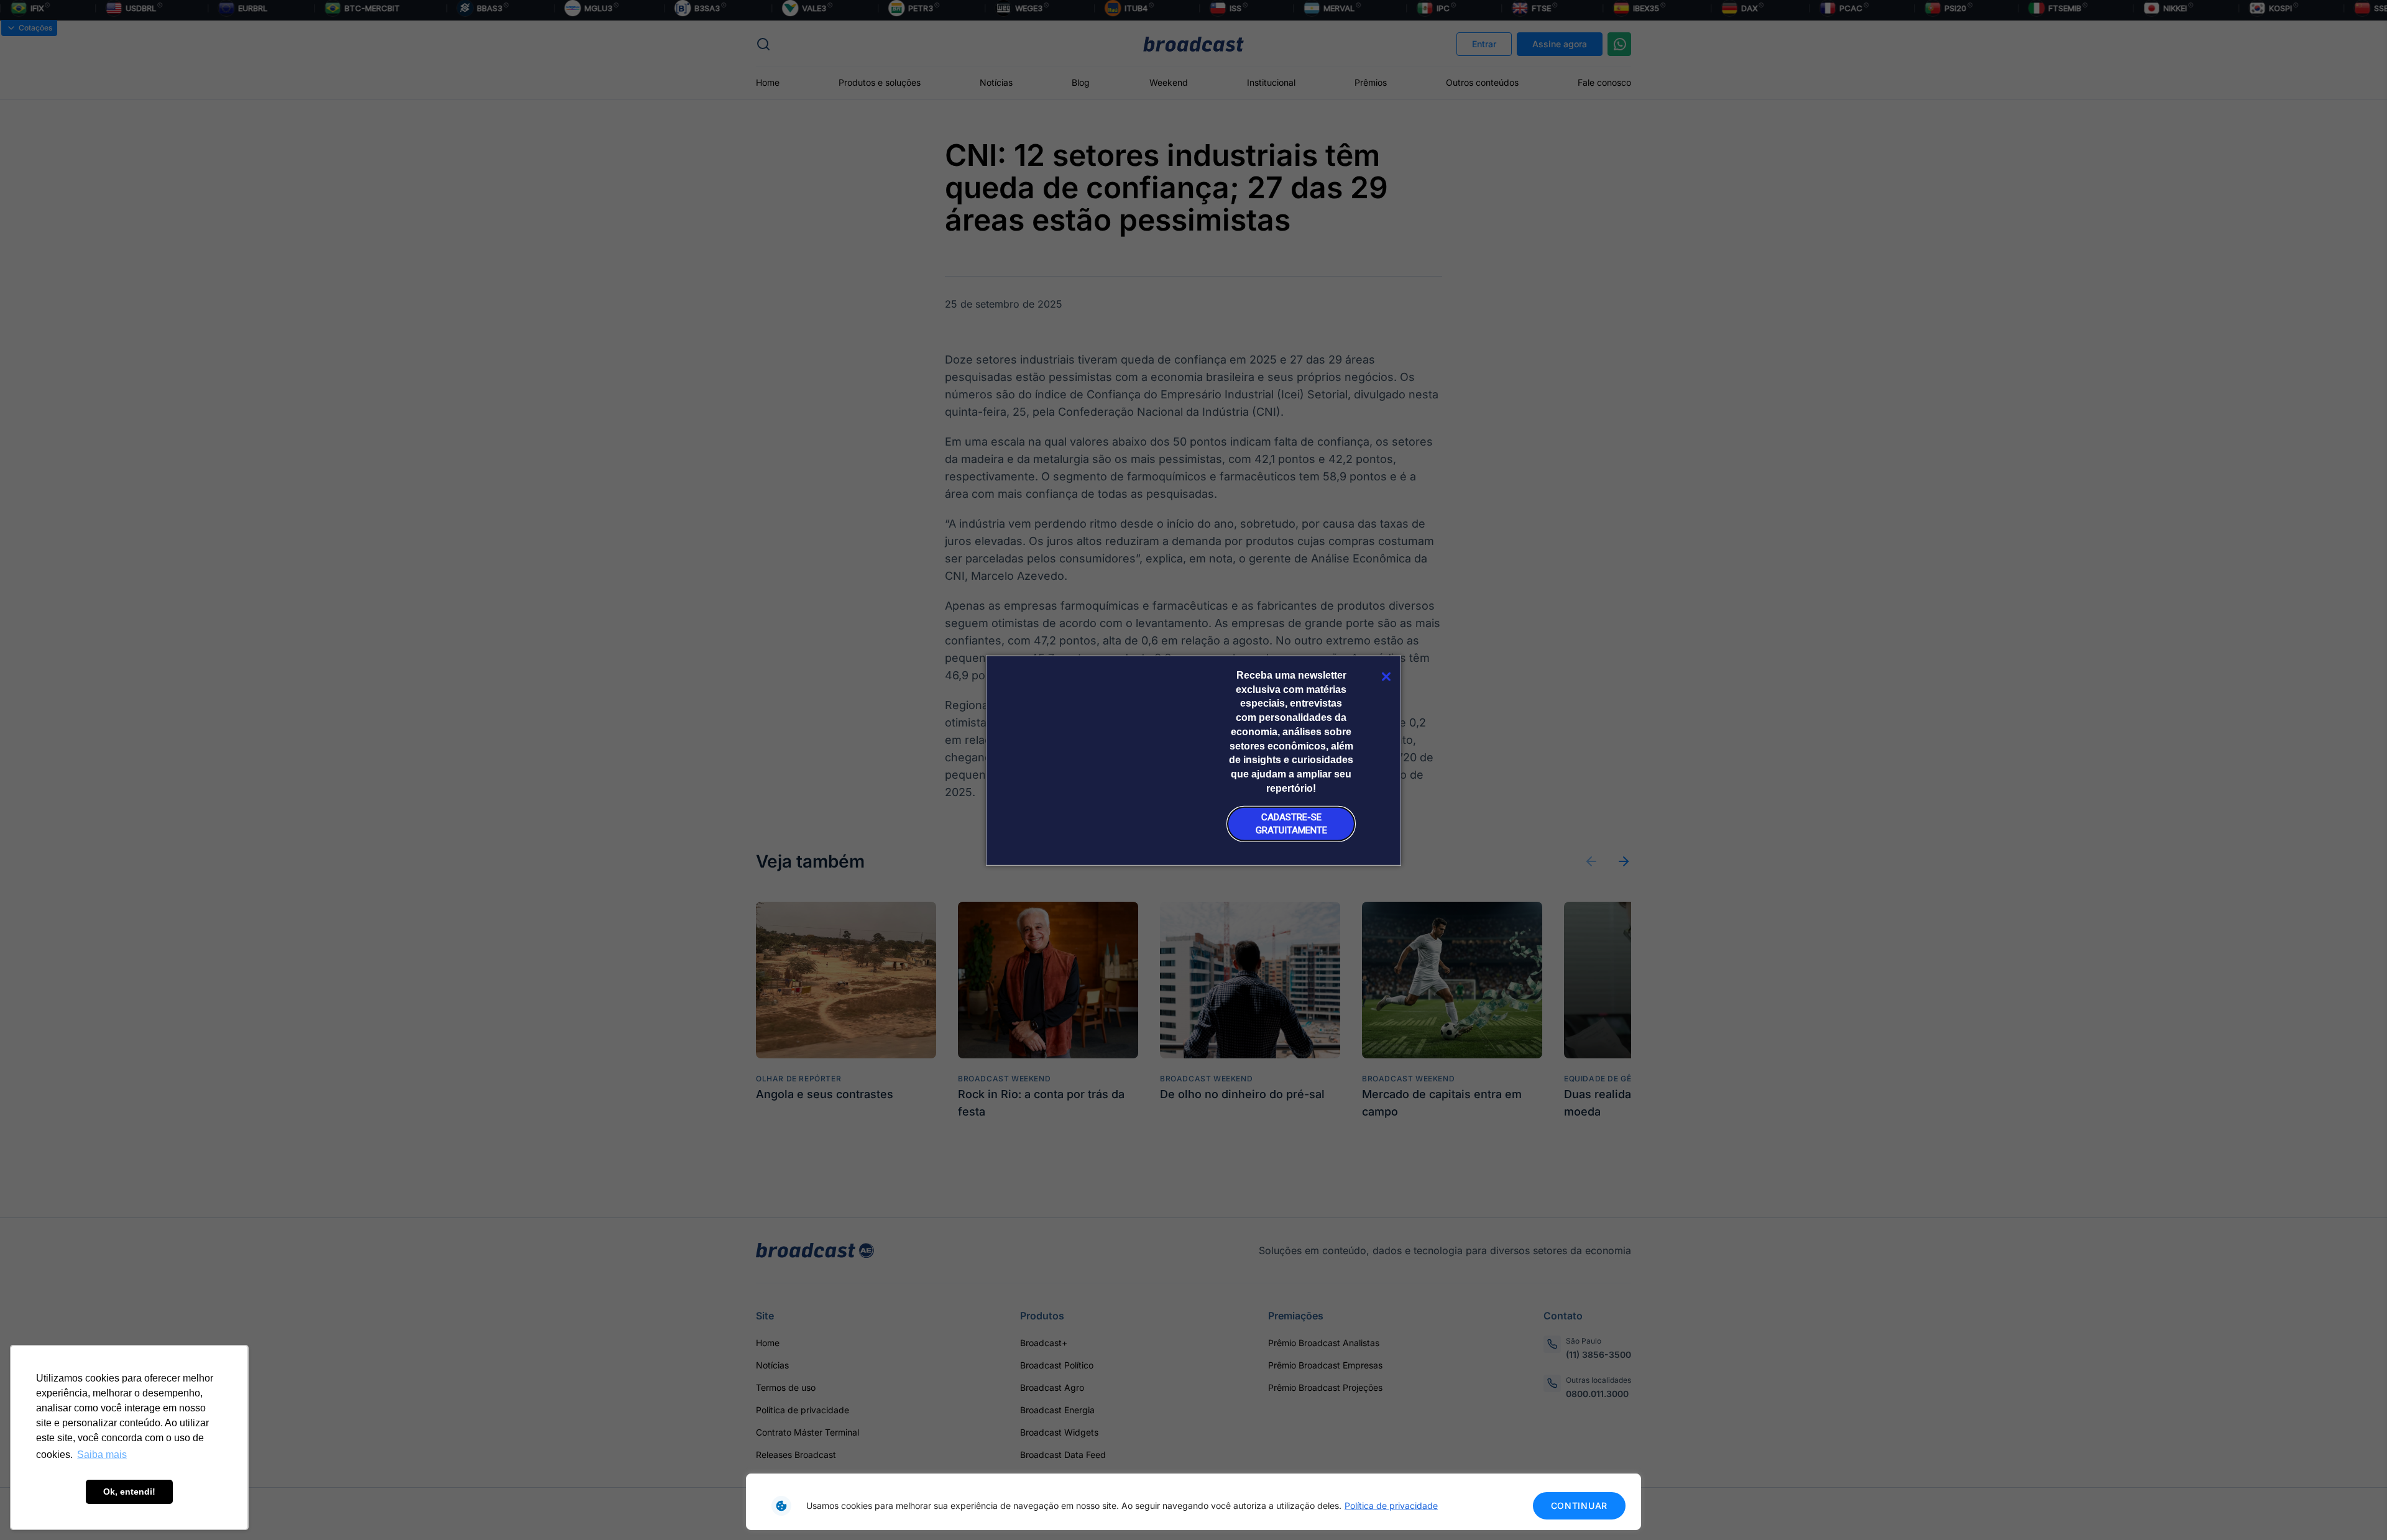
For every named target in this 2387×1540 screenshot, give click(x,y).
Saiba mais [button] (102, 1455)
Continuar (1579, 1506)
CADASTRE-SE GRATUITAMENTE (1291, 824)
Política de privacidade (1391, 1506)
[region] (1193, 1502)
